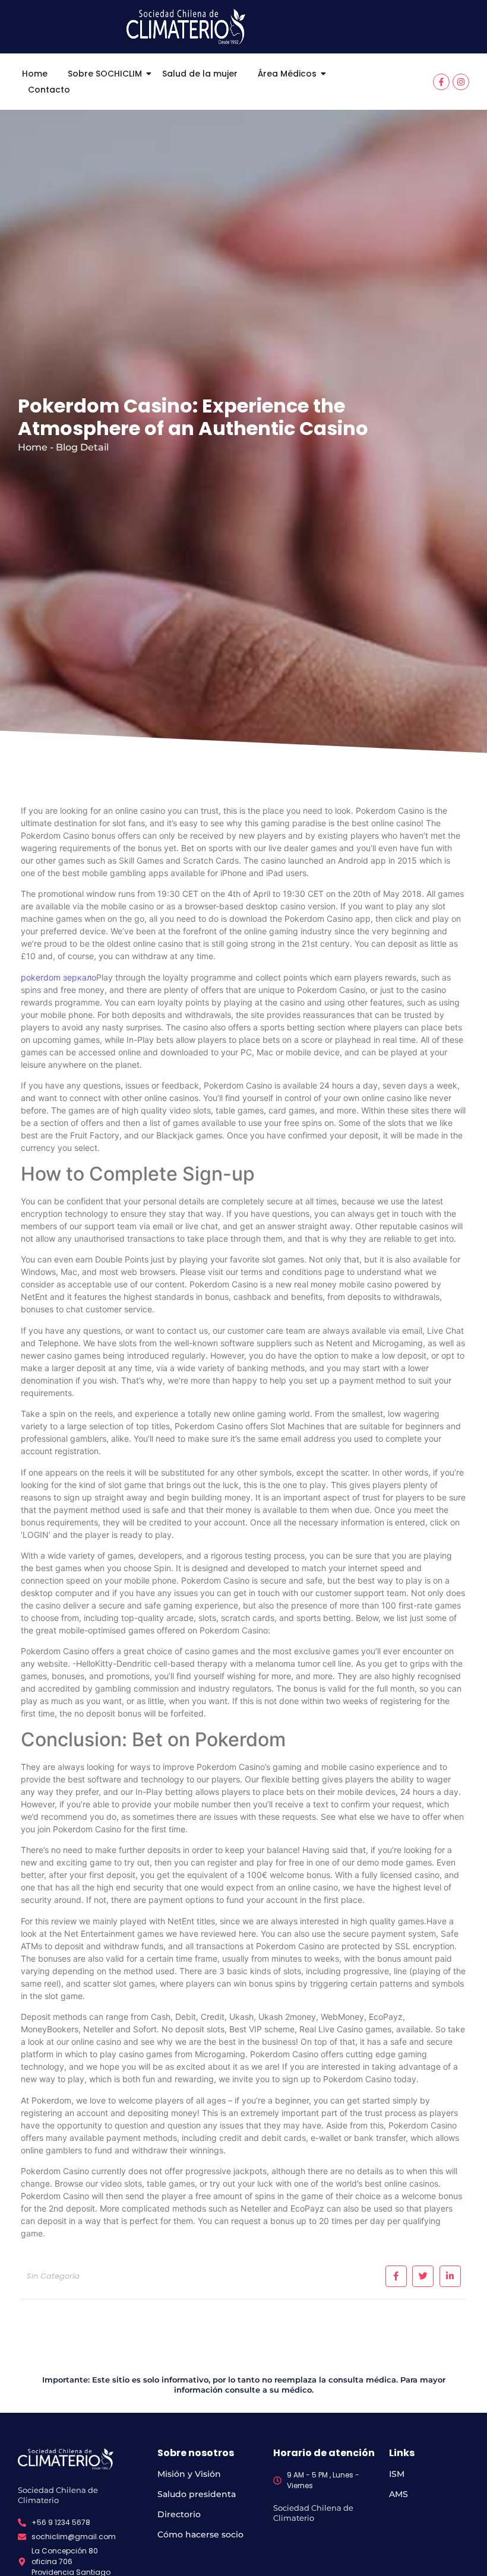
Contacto (49, 90)
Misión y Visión (189, 2474)
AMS (399, 2494)
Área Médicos (287, 74)
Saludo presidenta (197, 2494)
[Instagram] (461, 82)
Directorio (179, 2514)
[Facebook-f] (441, 82)
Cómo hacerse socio (200, 2534)
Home (35, 74)
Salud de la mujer (200, 74)
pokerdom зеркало (58, 977)
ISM (397, 2474)
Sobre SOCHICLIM (105, 74)
